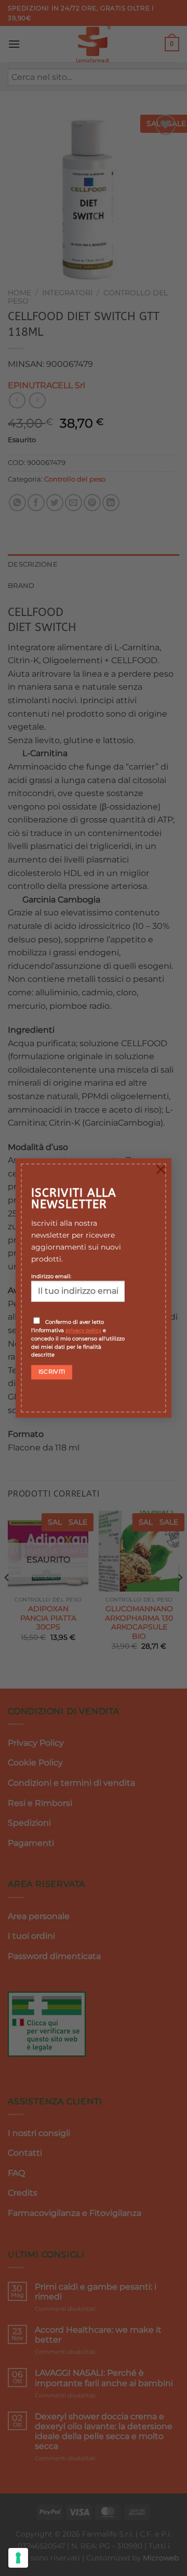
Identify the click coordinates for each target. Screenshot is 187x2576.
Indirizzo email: (51, 1276)
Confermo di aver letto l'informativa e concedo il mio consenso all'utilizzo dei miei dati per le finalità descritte (78, 1338)
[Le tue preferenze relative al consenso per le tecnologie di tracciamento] (18, 2558)
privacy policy (83, 1330)
